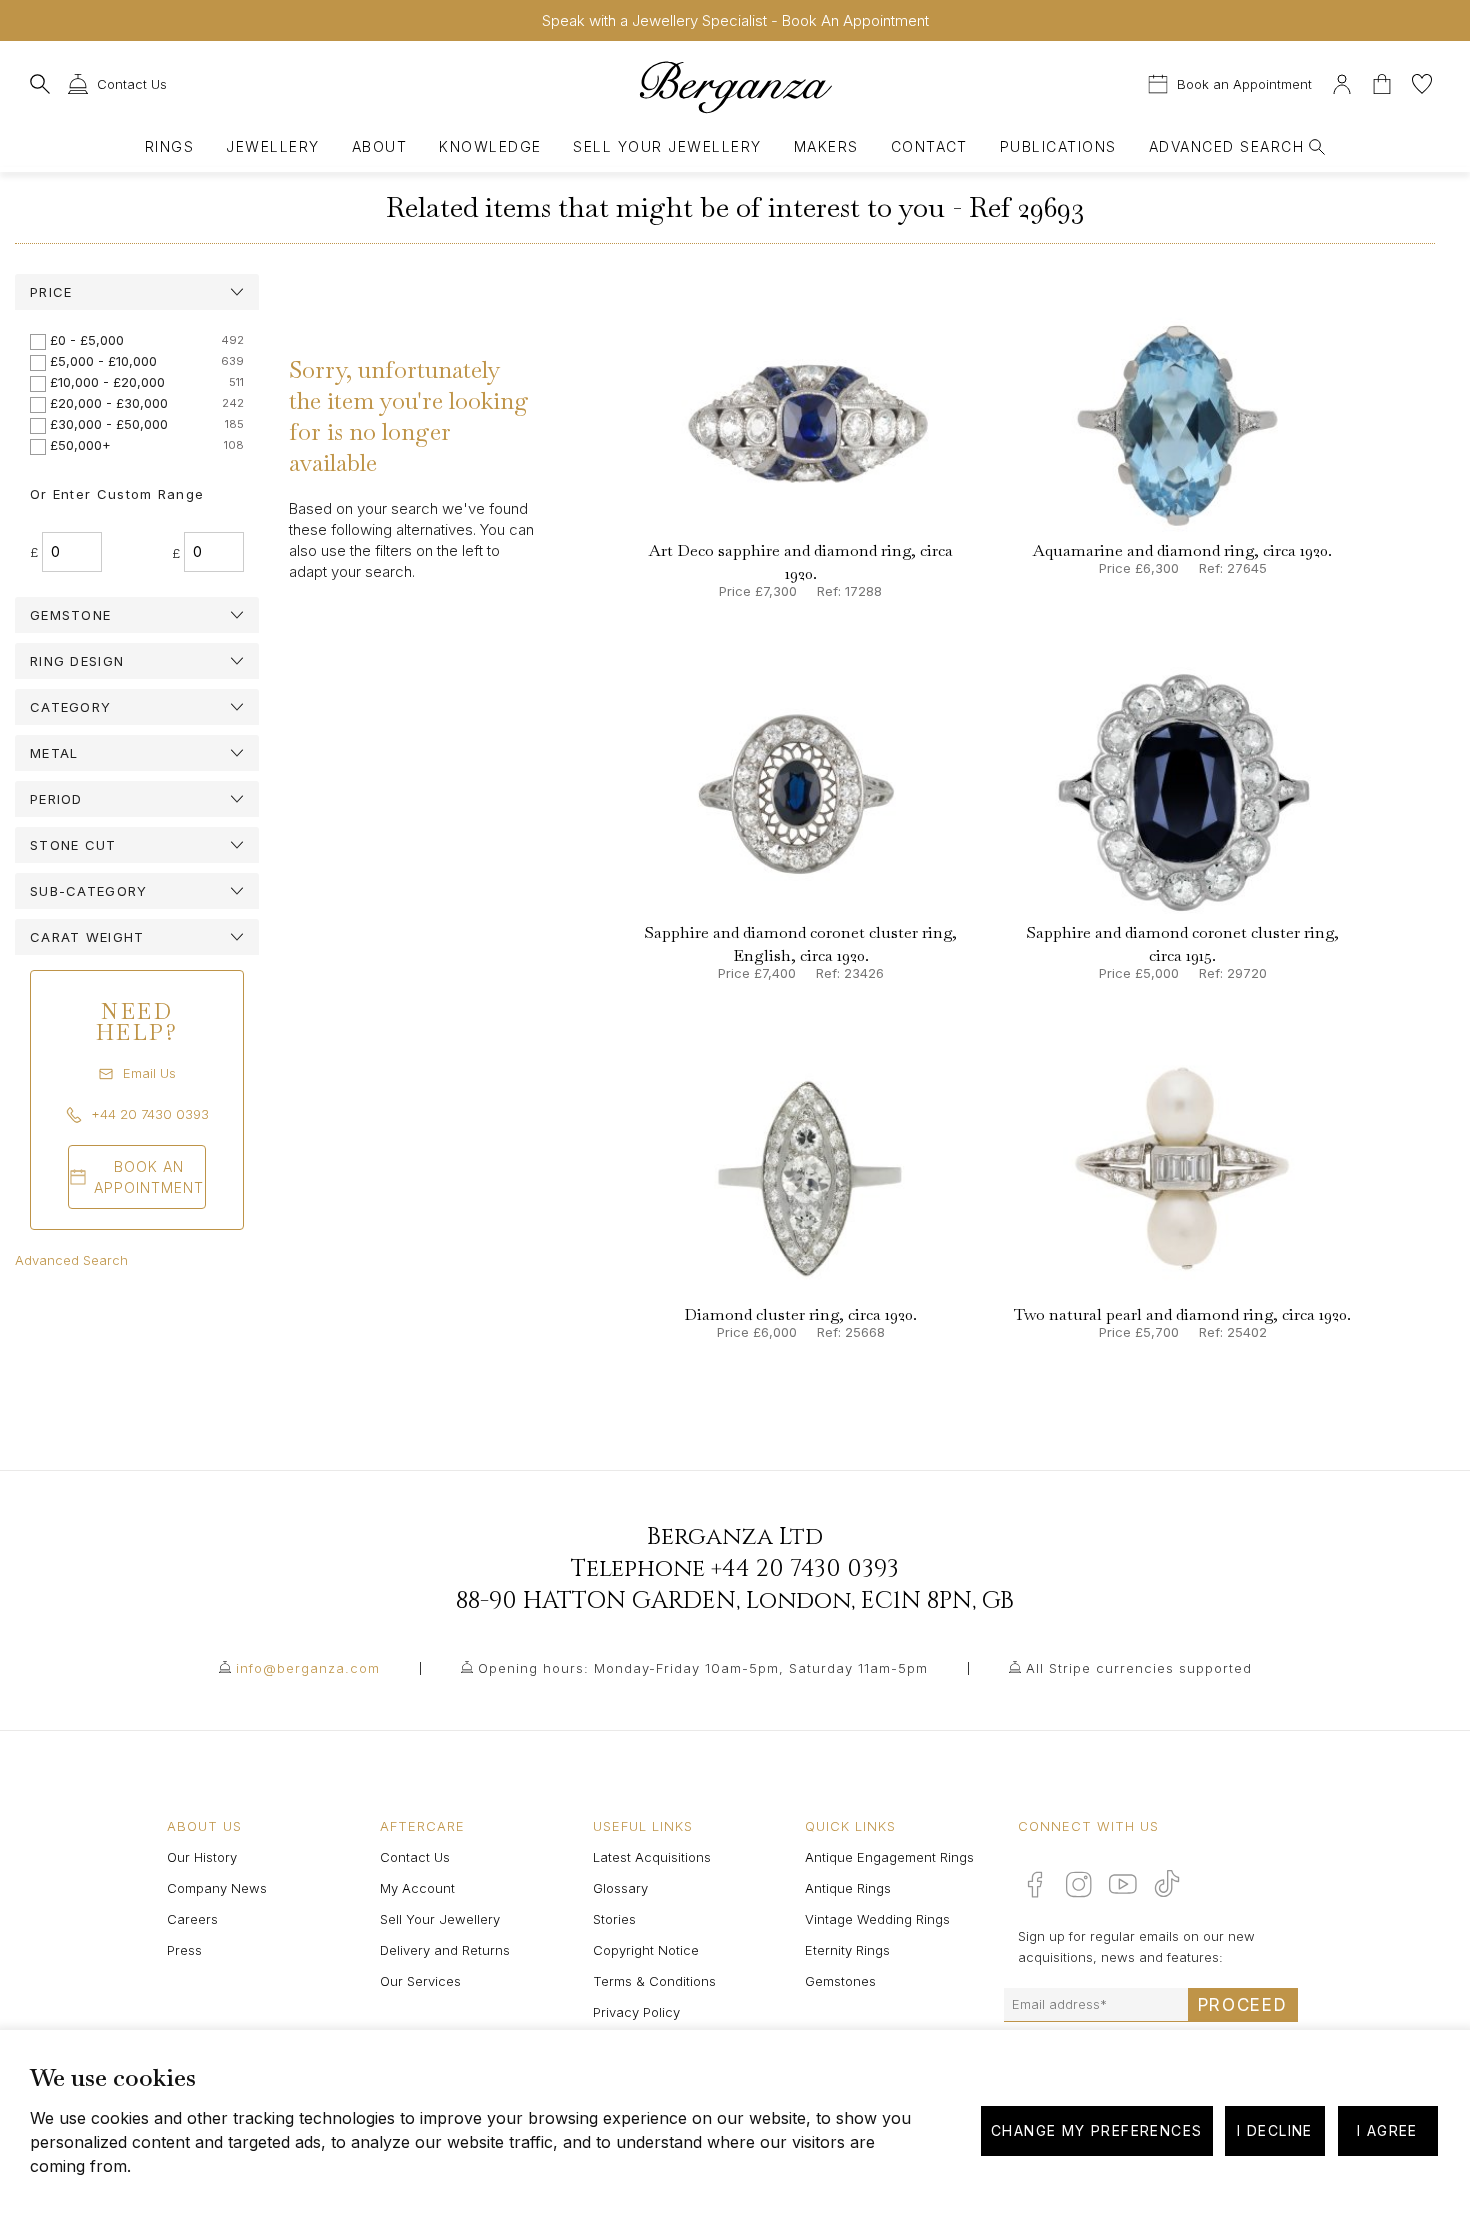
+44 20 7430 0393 (805, 1569)
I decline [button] (1275, 2130)
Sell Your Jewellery (667, 146)
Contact (929, 146)
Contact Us (415, 1857)
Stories (614, 1919)
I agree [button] (1387, 2130)
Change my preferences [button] (1096, 2130)
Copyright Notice (646, 1950)
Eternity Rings (847, 1950)
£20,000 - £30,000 (109, 403)
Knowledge (490, 146)
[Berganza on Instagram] (1079, 1884)
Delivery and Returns (445, 1950)
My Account (417, 1888)
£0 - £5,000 (87, 340)
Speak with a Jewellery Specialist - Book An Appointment (735, 20)
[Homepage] (735, 86)
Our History (202, 1857)
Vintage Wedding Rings (877, 1919)
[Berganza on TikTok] (1167, 1883)
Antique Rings (848, 1888)
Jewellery (272, 146)
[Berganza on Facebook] (1035, 1884)
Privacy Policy (636, 2012)
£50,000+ (80, 445)
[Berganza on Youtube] (1123, 1884)
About (379, 146)
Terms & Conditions (654, 1981)
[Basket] (1384, 81)
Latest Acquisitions (652, 1857)
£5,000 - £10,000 (103, 361)
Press (184, 1950)
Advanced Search (71, 1260)
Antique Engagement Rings (889, 1857)
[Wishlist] (1422, 81)
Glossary (620, 1888)
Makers (826, 146)
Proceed (1243, 2005)
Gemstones (840, 1981)
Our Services (420, 1981)
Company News (217, 1888)
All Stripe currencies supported (1139, 1668)
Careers (192, 1919)
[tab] (137, 292)
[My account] (1342, 81)
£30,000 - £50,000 (109, 424)
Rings (169, 146)
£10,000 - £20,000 (107, 382)
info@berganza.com (308, 1668)
